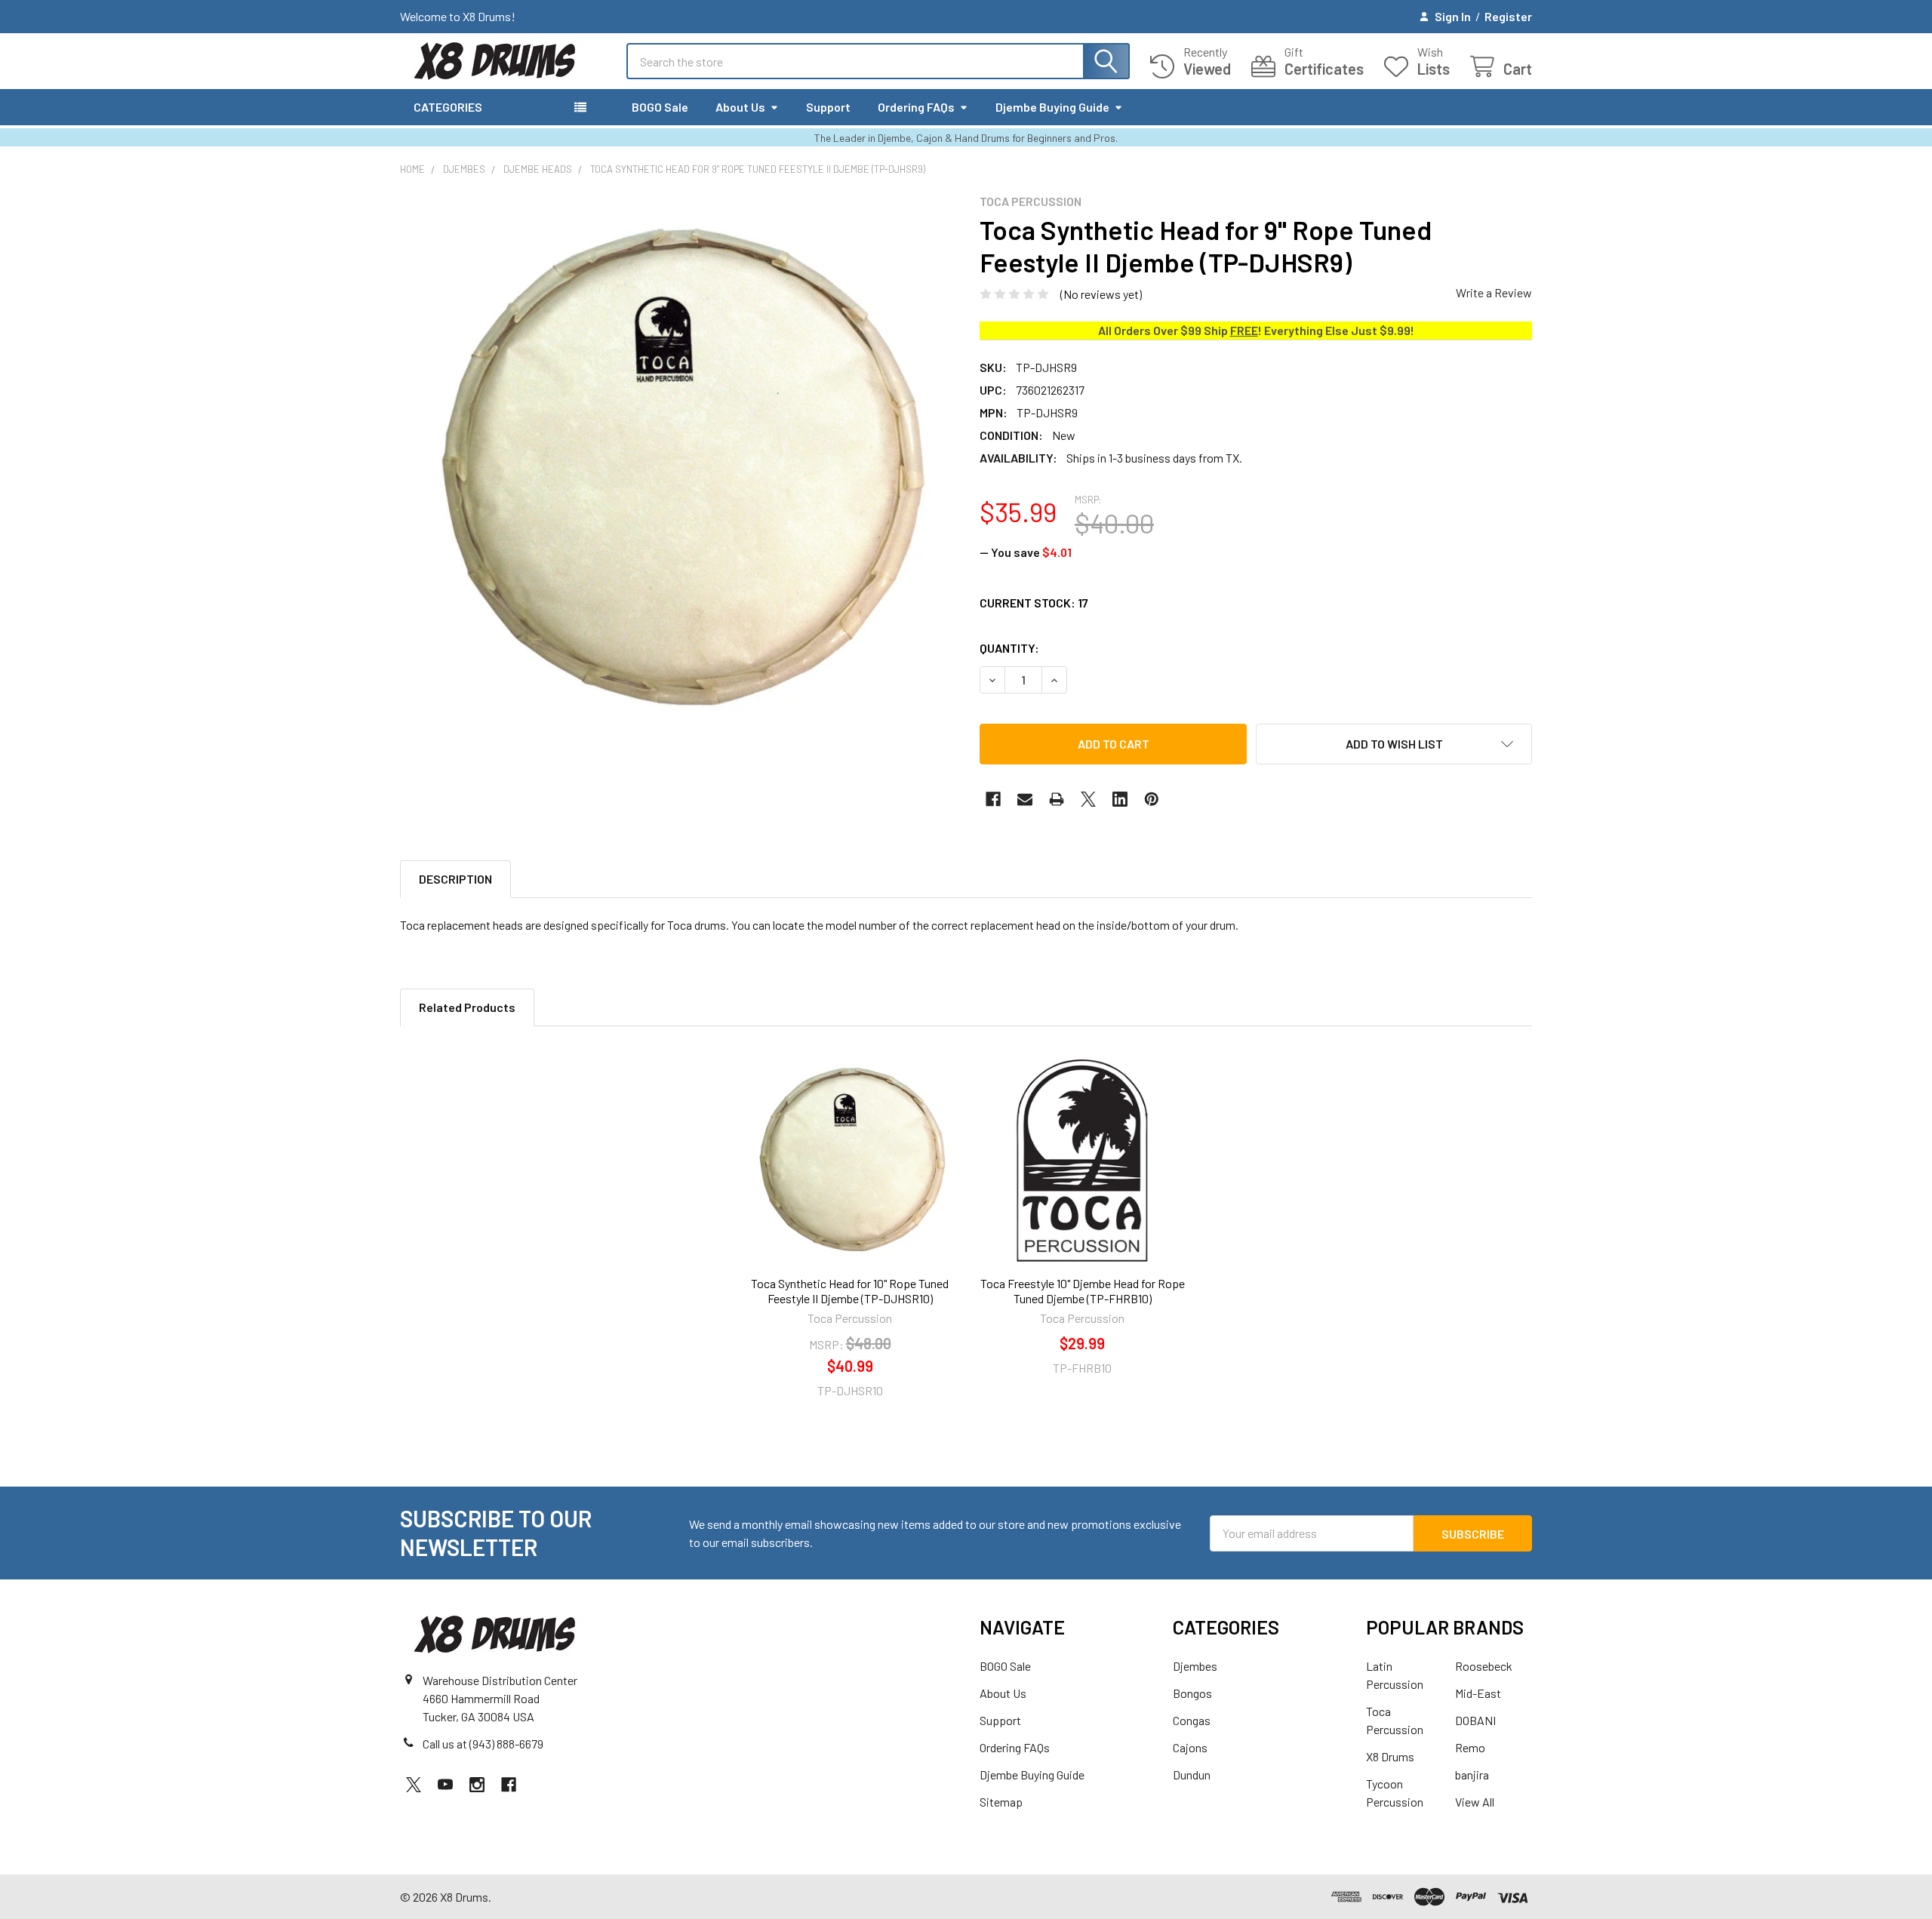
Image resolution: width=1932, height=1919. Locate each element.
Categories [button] (448, 107)
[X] (1088, 799)
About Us (740, 107)
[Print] (1057, 799)
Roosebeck (1484, 1666)
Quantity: (1009, 648)
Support (828, 107)
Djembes (1195, 1666)
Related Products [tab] (467, 1007)
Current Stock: (1034, 603)
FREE (1244, 330)
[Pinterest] (1152, 799)
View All (1475, 1802)
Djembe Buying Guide (1052, 107)
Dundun (1192, 1774)
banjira (1472, 1774)
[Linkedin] (1120, 799)
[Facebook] (993, 799)
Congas (1192, 1720)
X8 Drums (1390, 1756)
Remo (1470, 1747)
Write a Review (1494, 292)
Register (1508, 16)
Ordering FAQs (916, 107)
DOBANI (1475, 1720)
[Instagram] (477, 1785)
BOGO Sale (660, 107)
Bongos (1192, 1693)
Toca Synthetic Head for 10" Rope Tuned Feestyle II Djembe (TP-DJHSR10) (850, 1291)
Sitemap (1001, 1802)
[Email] (1025, 799)
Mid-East (1478, 1693)
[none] (676, 470)
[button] (1394, 744)
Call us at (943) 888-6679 (483, 1744)
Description (455, 879)
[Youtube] (445, 1785)
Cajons (1190, 1747)
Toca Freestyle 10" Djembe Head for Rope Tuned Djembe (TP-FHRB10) (1083, 1291)
